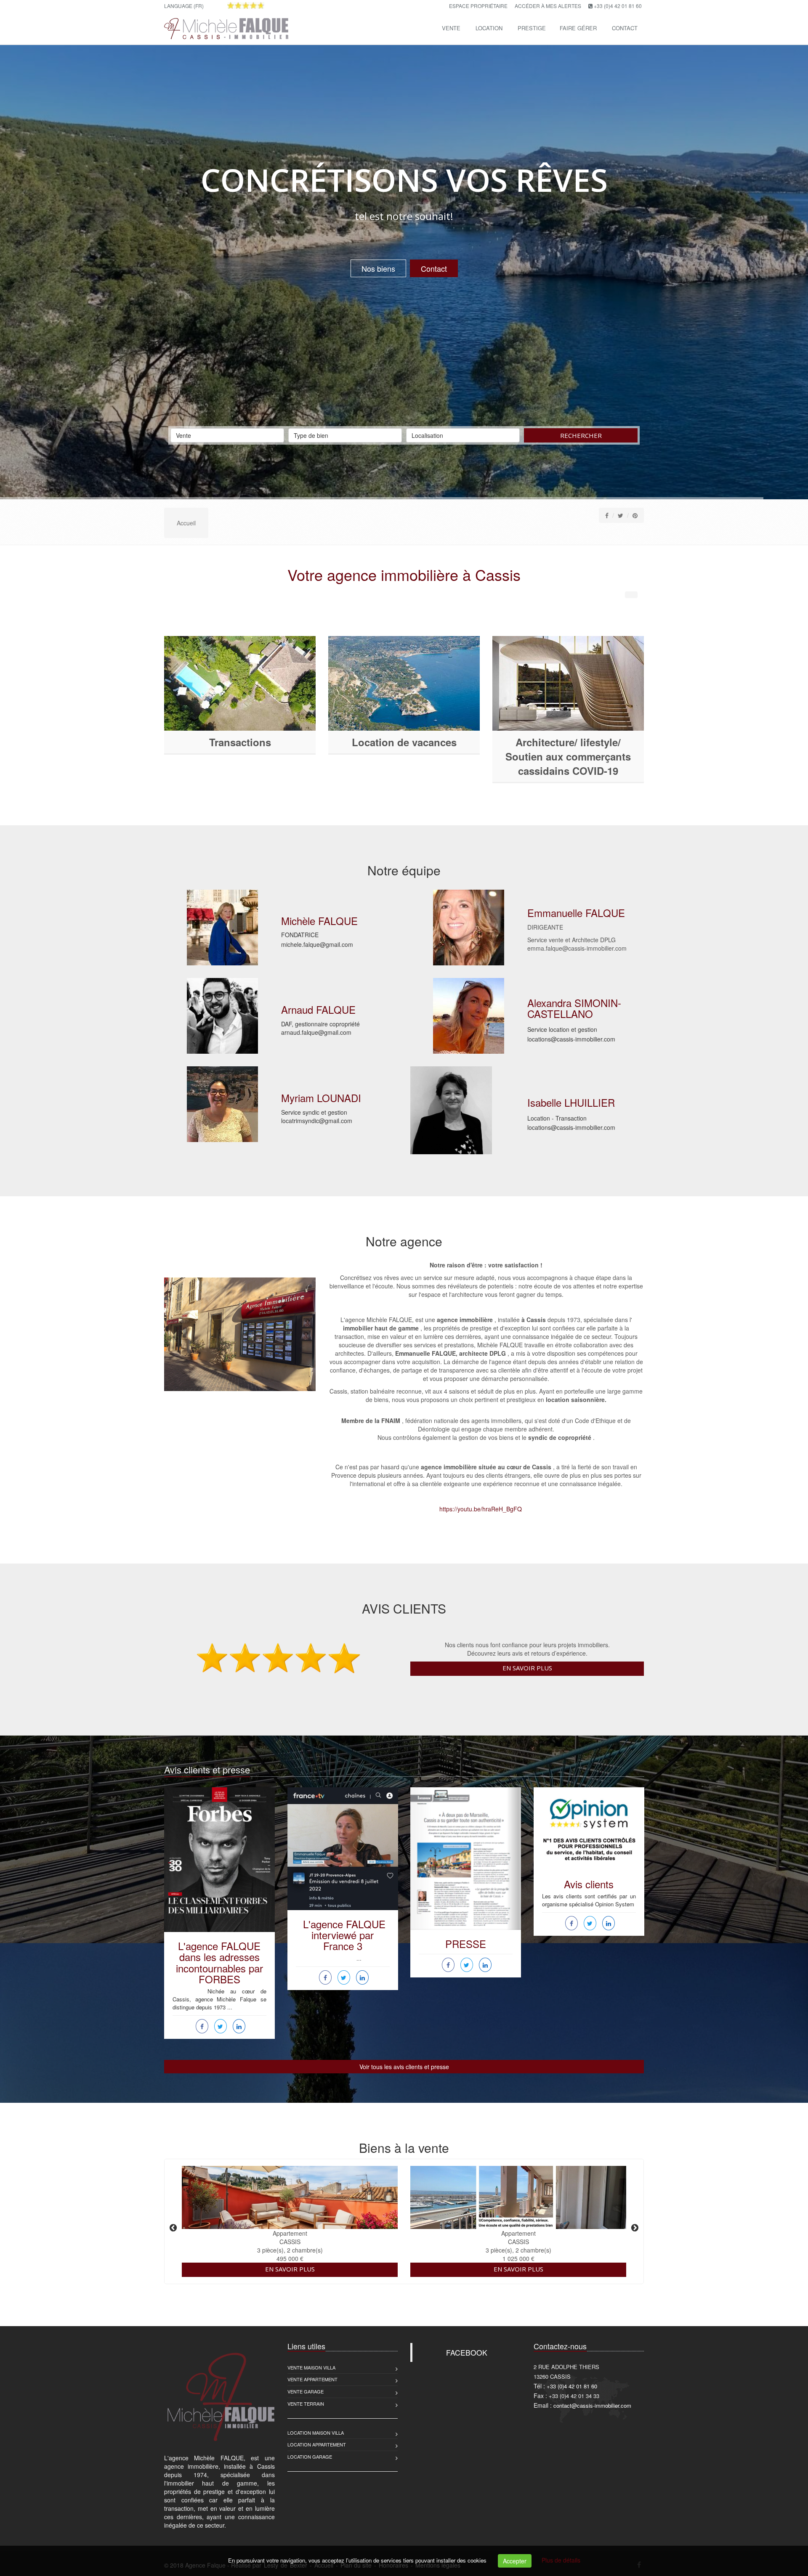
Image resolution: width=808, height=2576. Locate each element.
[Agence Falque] (225, 27)
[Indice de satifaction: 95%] (246, 5)
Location (489, 28)
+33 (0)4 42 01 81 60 (618, 6)
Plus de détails (561, 2560)
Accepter (515, 2561)
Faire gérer (578, 28)
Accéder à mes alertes (548, 6)
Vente (451, 28)
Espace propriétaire (478, 6)
